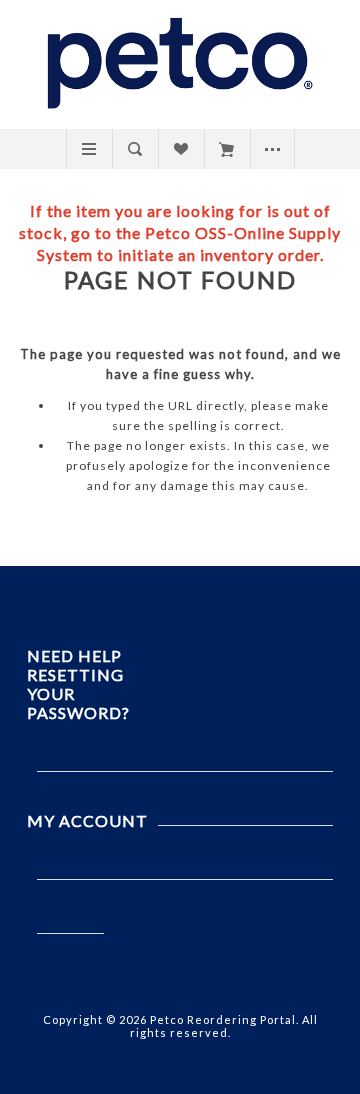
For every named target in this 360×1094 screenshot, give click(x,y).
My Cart (226, 149)
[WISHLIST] (180, 149)
